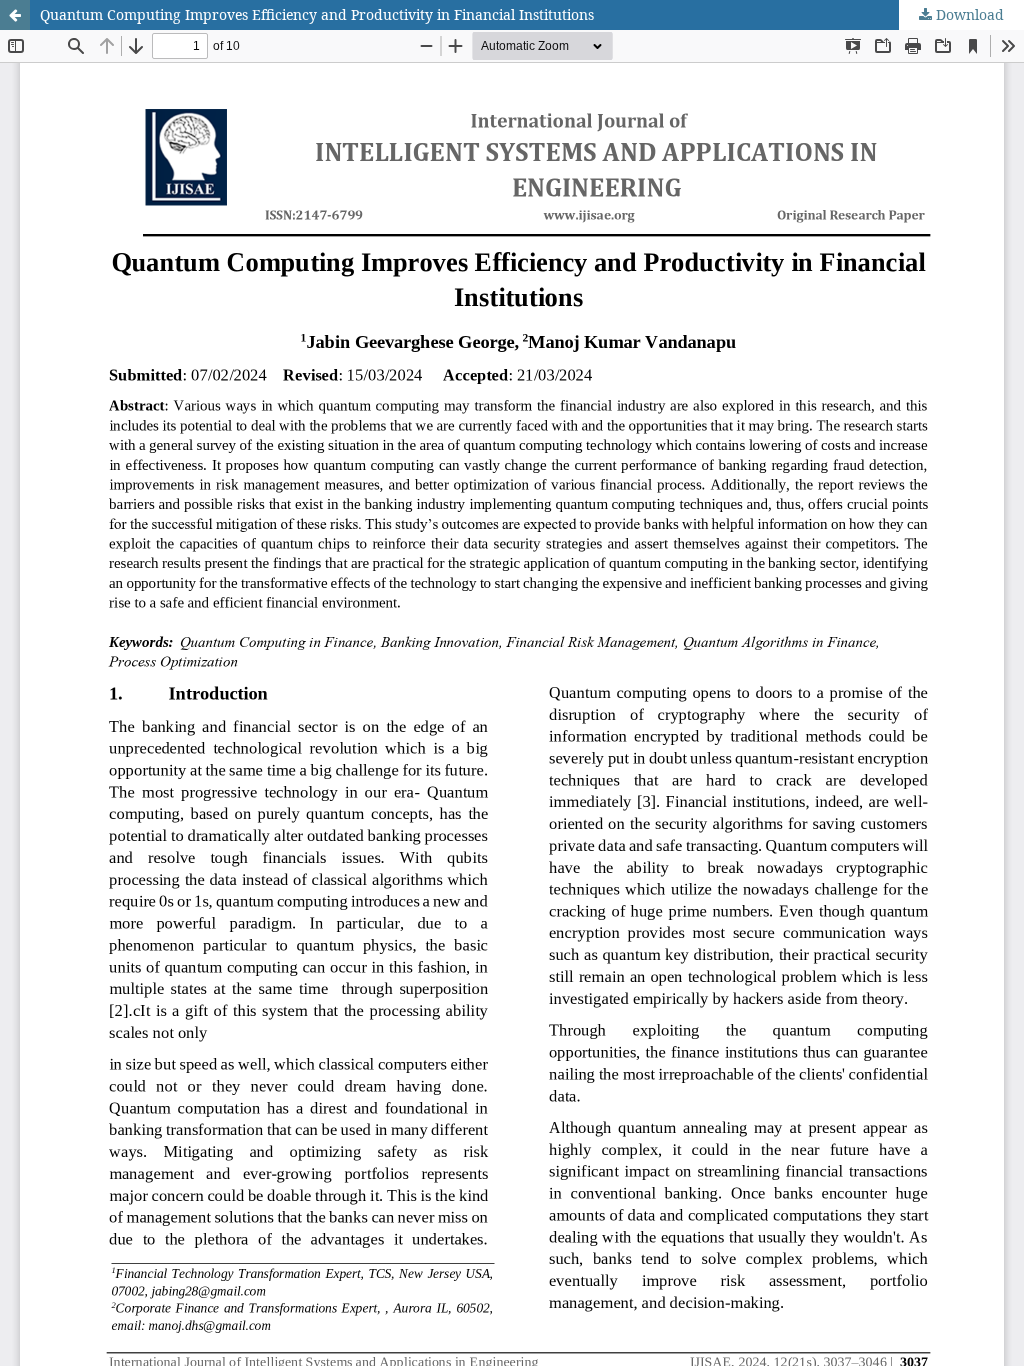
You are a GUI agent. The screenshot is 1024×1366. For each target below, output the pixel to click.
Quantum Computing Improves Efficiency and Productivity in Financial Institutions (317, 14)
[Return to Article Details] (15, 15)
